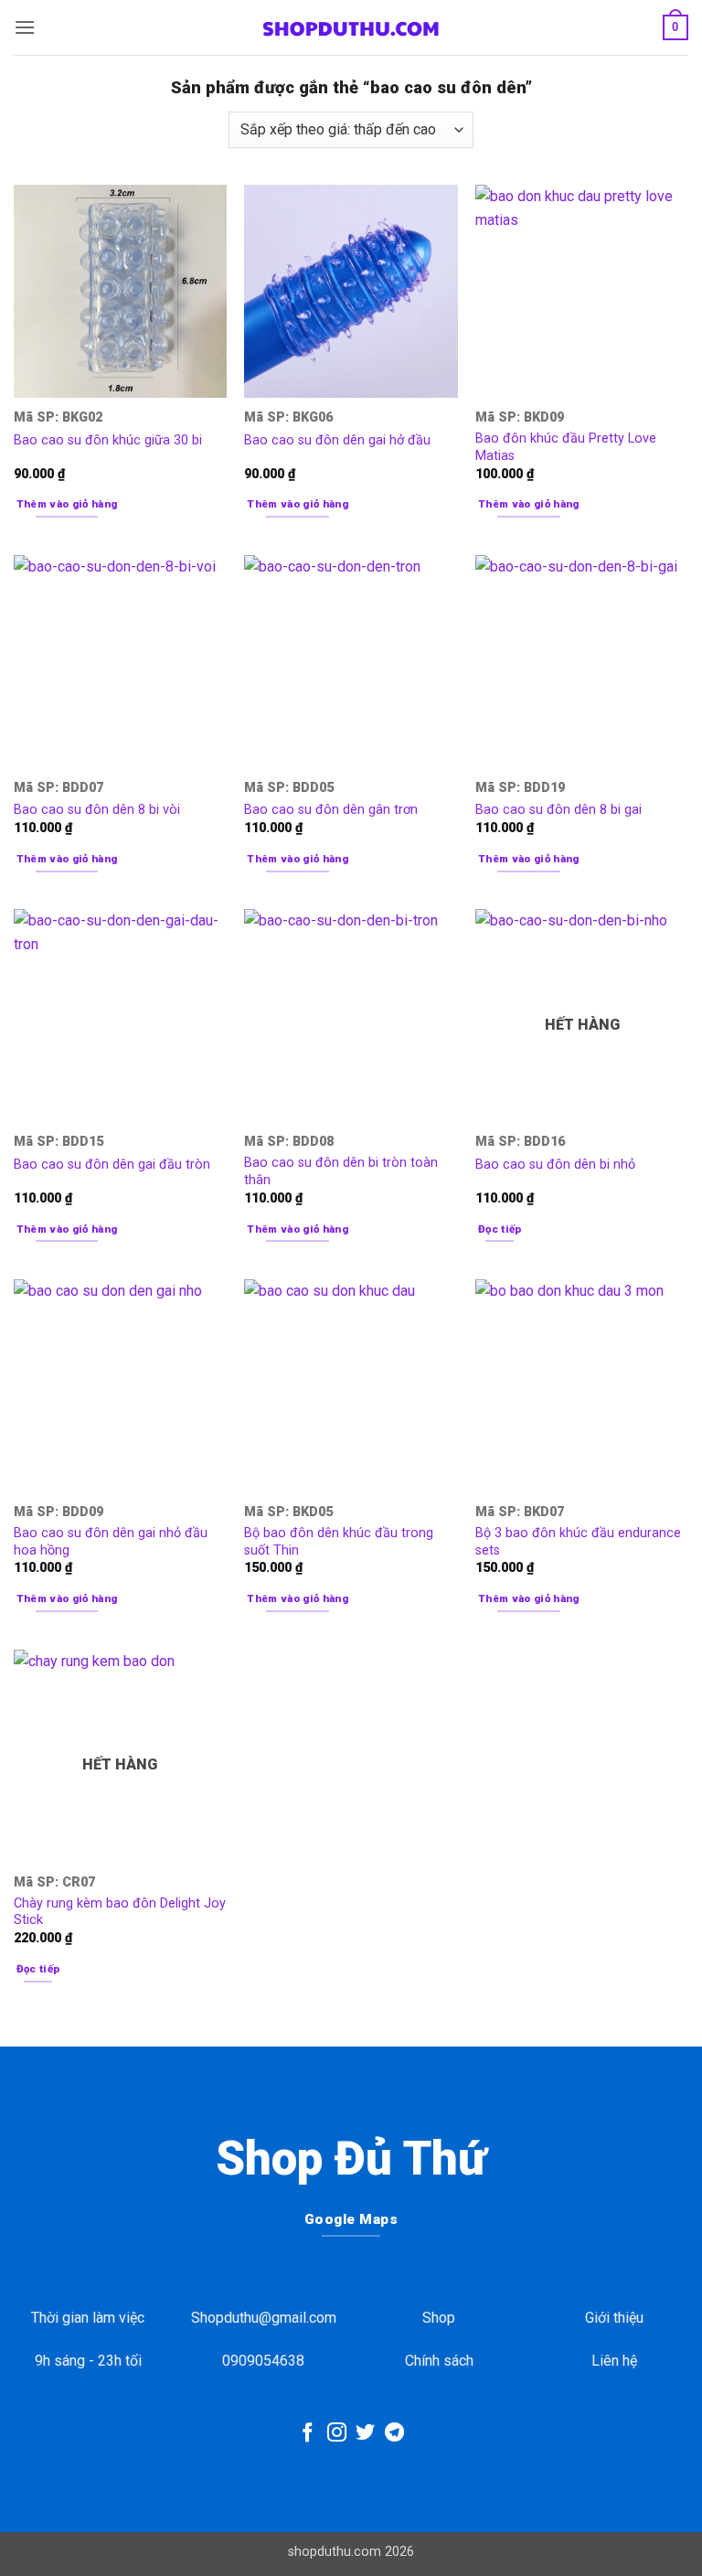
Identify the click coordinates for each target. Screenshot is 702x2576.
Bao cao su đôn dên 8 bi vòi (97, 810)
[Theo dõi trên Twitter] (365, 2434)
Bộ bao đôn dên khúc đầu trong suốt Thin (339, 1542)
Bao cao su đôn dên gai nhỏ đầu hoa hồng (111, 1542)
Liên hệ (614, 2361)
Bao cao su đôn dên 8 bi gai (558, 810)
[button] (25, 27)
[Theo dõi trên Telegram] (394, 2434)
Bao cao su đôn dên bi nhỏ (555, 1165)
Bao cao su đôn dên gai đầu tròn (112, 1165)
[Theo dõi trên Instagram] (337, 2434)
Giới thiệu (614, 2318)
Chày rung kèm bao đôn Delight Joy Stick (120, 1912)
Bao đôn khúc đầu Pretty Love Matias (566, 447)
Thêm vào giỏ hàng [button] (67, 504)
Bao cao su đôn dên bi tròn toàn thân (341, 1171)
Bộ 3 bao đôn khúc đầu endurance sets (578, 1542)
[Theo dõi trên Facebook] (308, 2434)
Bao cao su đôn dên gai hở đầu (337, 440)
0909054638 (263, 2361)
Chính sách (439, 2361)
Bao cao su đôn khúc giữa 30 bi (108, 440)
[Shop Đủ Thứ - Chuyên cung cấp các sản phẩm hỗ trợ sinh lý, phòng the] (351, 27)
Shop (439, 2318)
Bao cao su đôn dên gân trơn (331, 810)
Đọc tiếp (500, 1229)
